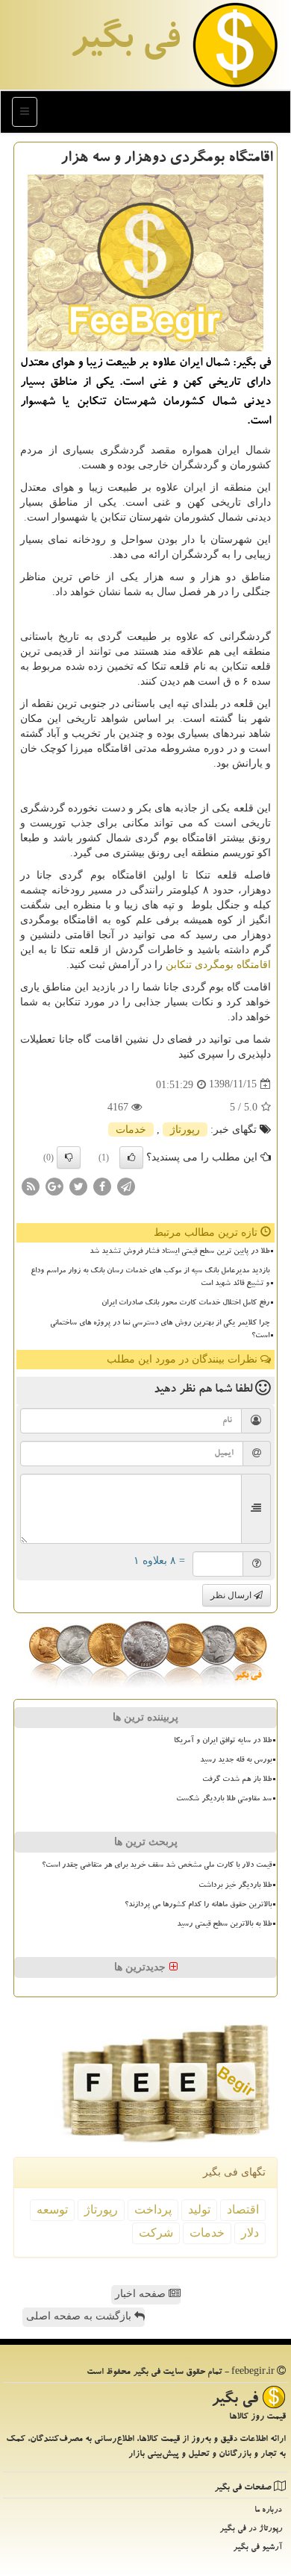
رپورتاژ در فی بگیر (251, 2529)
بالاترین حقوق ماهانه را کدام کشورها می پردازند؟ (198, 1906)
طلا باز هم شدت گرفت (237, 1780)
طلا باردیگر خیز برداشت (235, 1886)
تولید (199, 2209)
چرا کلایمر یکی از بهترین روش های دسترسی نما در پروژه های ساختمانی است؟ (160, 1330)
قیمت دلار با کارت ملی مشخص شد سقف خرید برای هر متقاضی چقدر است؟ (157, 1866)
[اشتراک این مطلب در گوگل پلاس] (54, 1185)
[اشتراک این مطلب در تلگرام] (126, 1185)
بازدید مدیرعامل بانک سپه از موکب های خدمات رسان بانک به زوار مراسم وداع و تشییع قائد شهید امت (150, 1278)
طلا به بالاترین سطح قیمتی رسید (224, 1925)
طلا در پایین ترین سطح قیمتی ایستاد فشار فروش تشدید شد (179, 1252)
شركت (156, 2233)
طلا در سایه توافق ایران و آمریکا (223, 1741)
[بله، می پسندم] (131, 1157)
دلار (250, 2233)
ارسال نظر (232, 1595)
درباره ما (268, 2511)
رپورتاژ (185, 1130)
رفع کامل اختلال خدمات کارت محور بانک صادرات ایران (185, 1304)
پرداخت (153, 2209)
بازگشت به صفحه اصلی (80, 2316)
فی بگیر (125, 43)
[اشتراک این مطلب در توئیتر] (78, 1185)
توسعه (52, 2209)
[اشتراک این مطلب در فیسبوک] (102, 1185)
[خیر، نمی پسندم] (69, 1157)
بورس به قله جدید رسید (236, 1761)
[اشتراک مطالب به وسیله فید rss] (31, 1185)
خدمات (131, 1130)
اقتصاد (243, 2209)
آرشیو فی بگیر (257, 2548)
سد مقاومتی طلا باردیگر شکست (224, 1800)
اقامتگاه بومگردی (233, 965)
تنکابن (179, 965)
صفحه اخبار (142, 2294)
